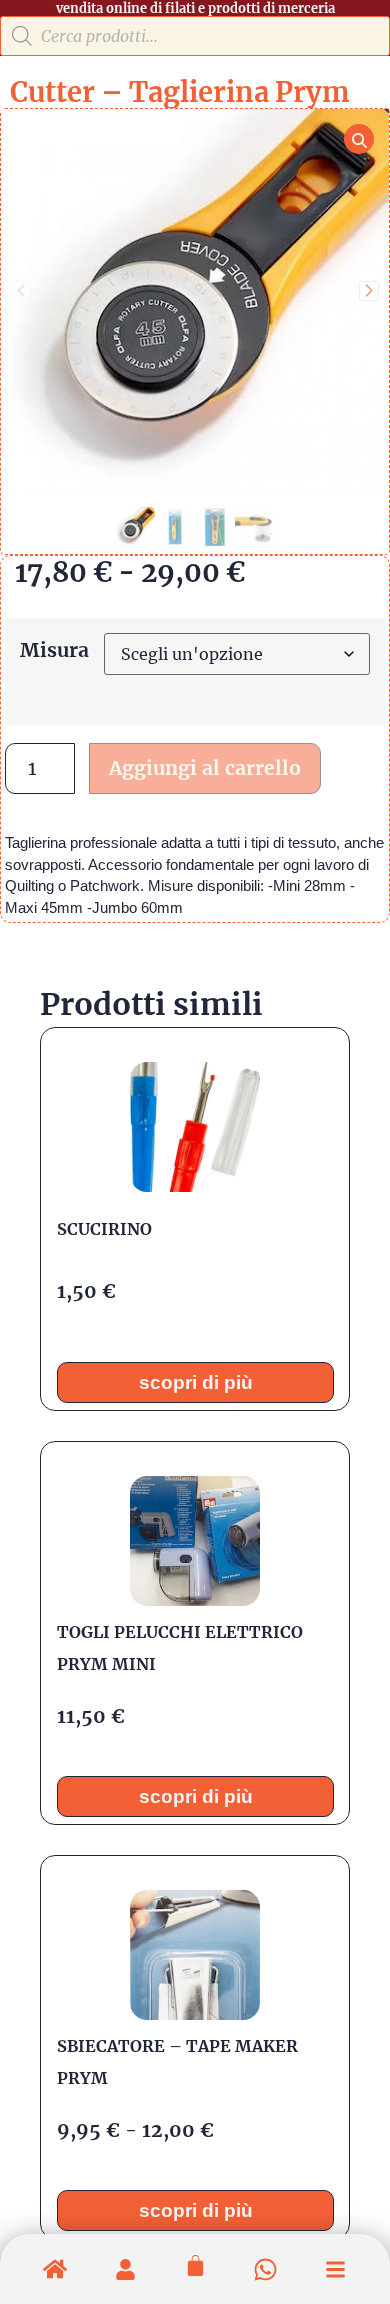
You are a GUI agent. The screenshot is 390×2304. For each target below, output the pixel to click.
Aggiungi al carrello (205, 768)
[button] (369, 291)
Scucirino (104, 1228)
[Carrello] (195, 2265)
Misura (54, 650)
